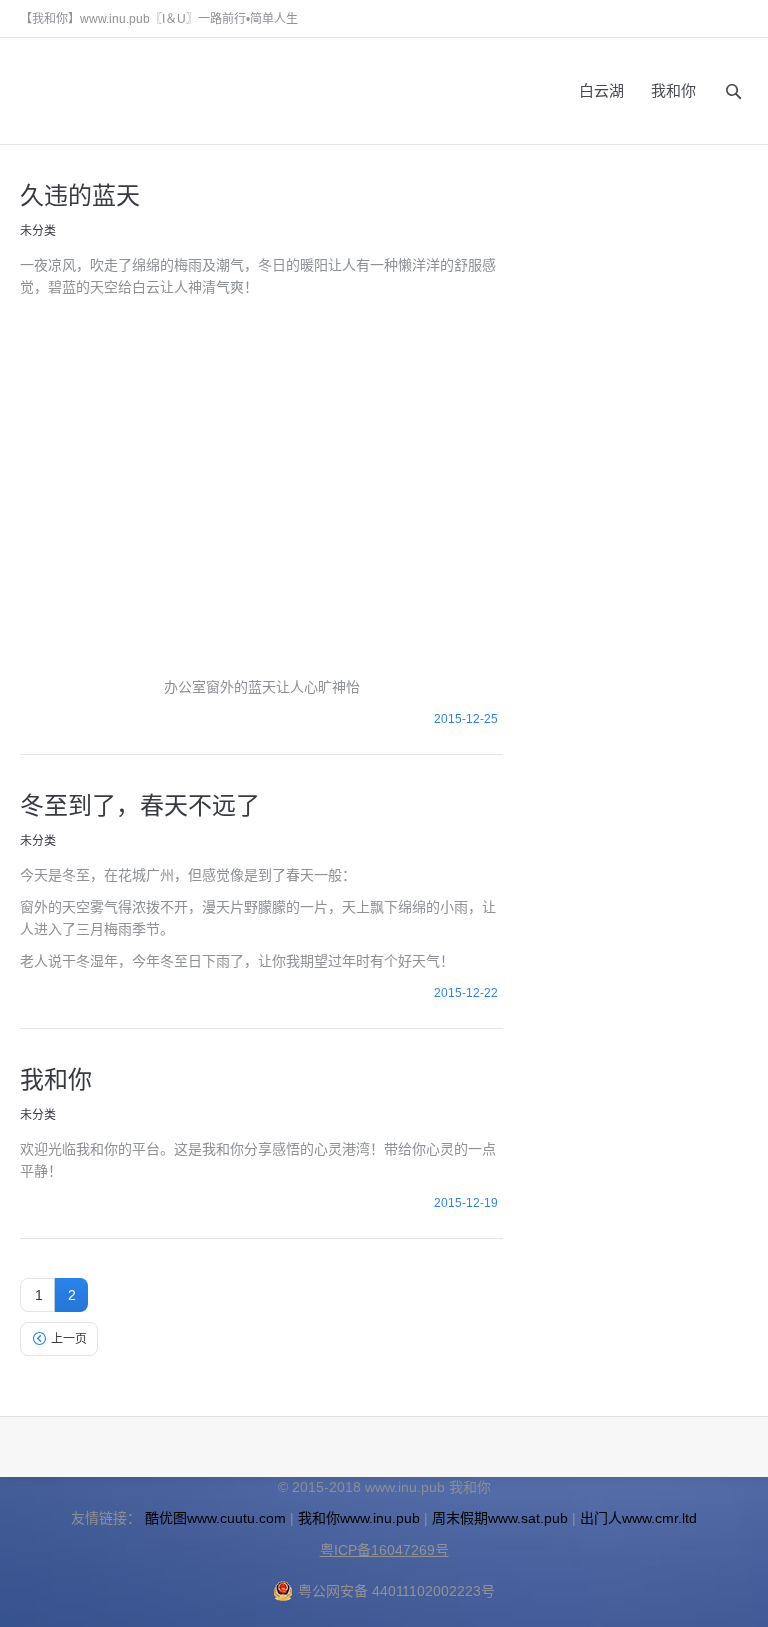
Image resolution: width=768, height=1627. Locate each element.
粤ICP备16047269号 (384, 1550)
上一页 (69, 1339)
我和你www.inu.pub (359, 1518)
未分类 (38, 231)
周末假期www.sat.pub (500, 1518)
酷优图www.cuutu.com (215, 1518)
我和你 (56, 1078)
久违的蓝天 (80, 194)
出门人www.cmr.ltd (638, 1518)
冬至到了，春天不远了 (140, 804)
